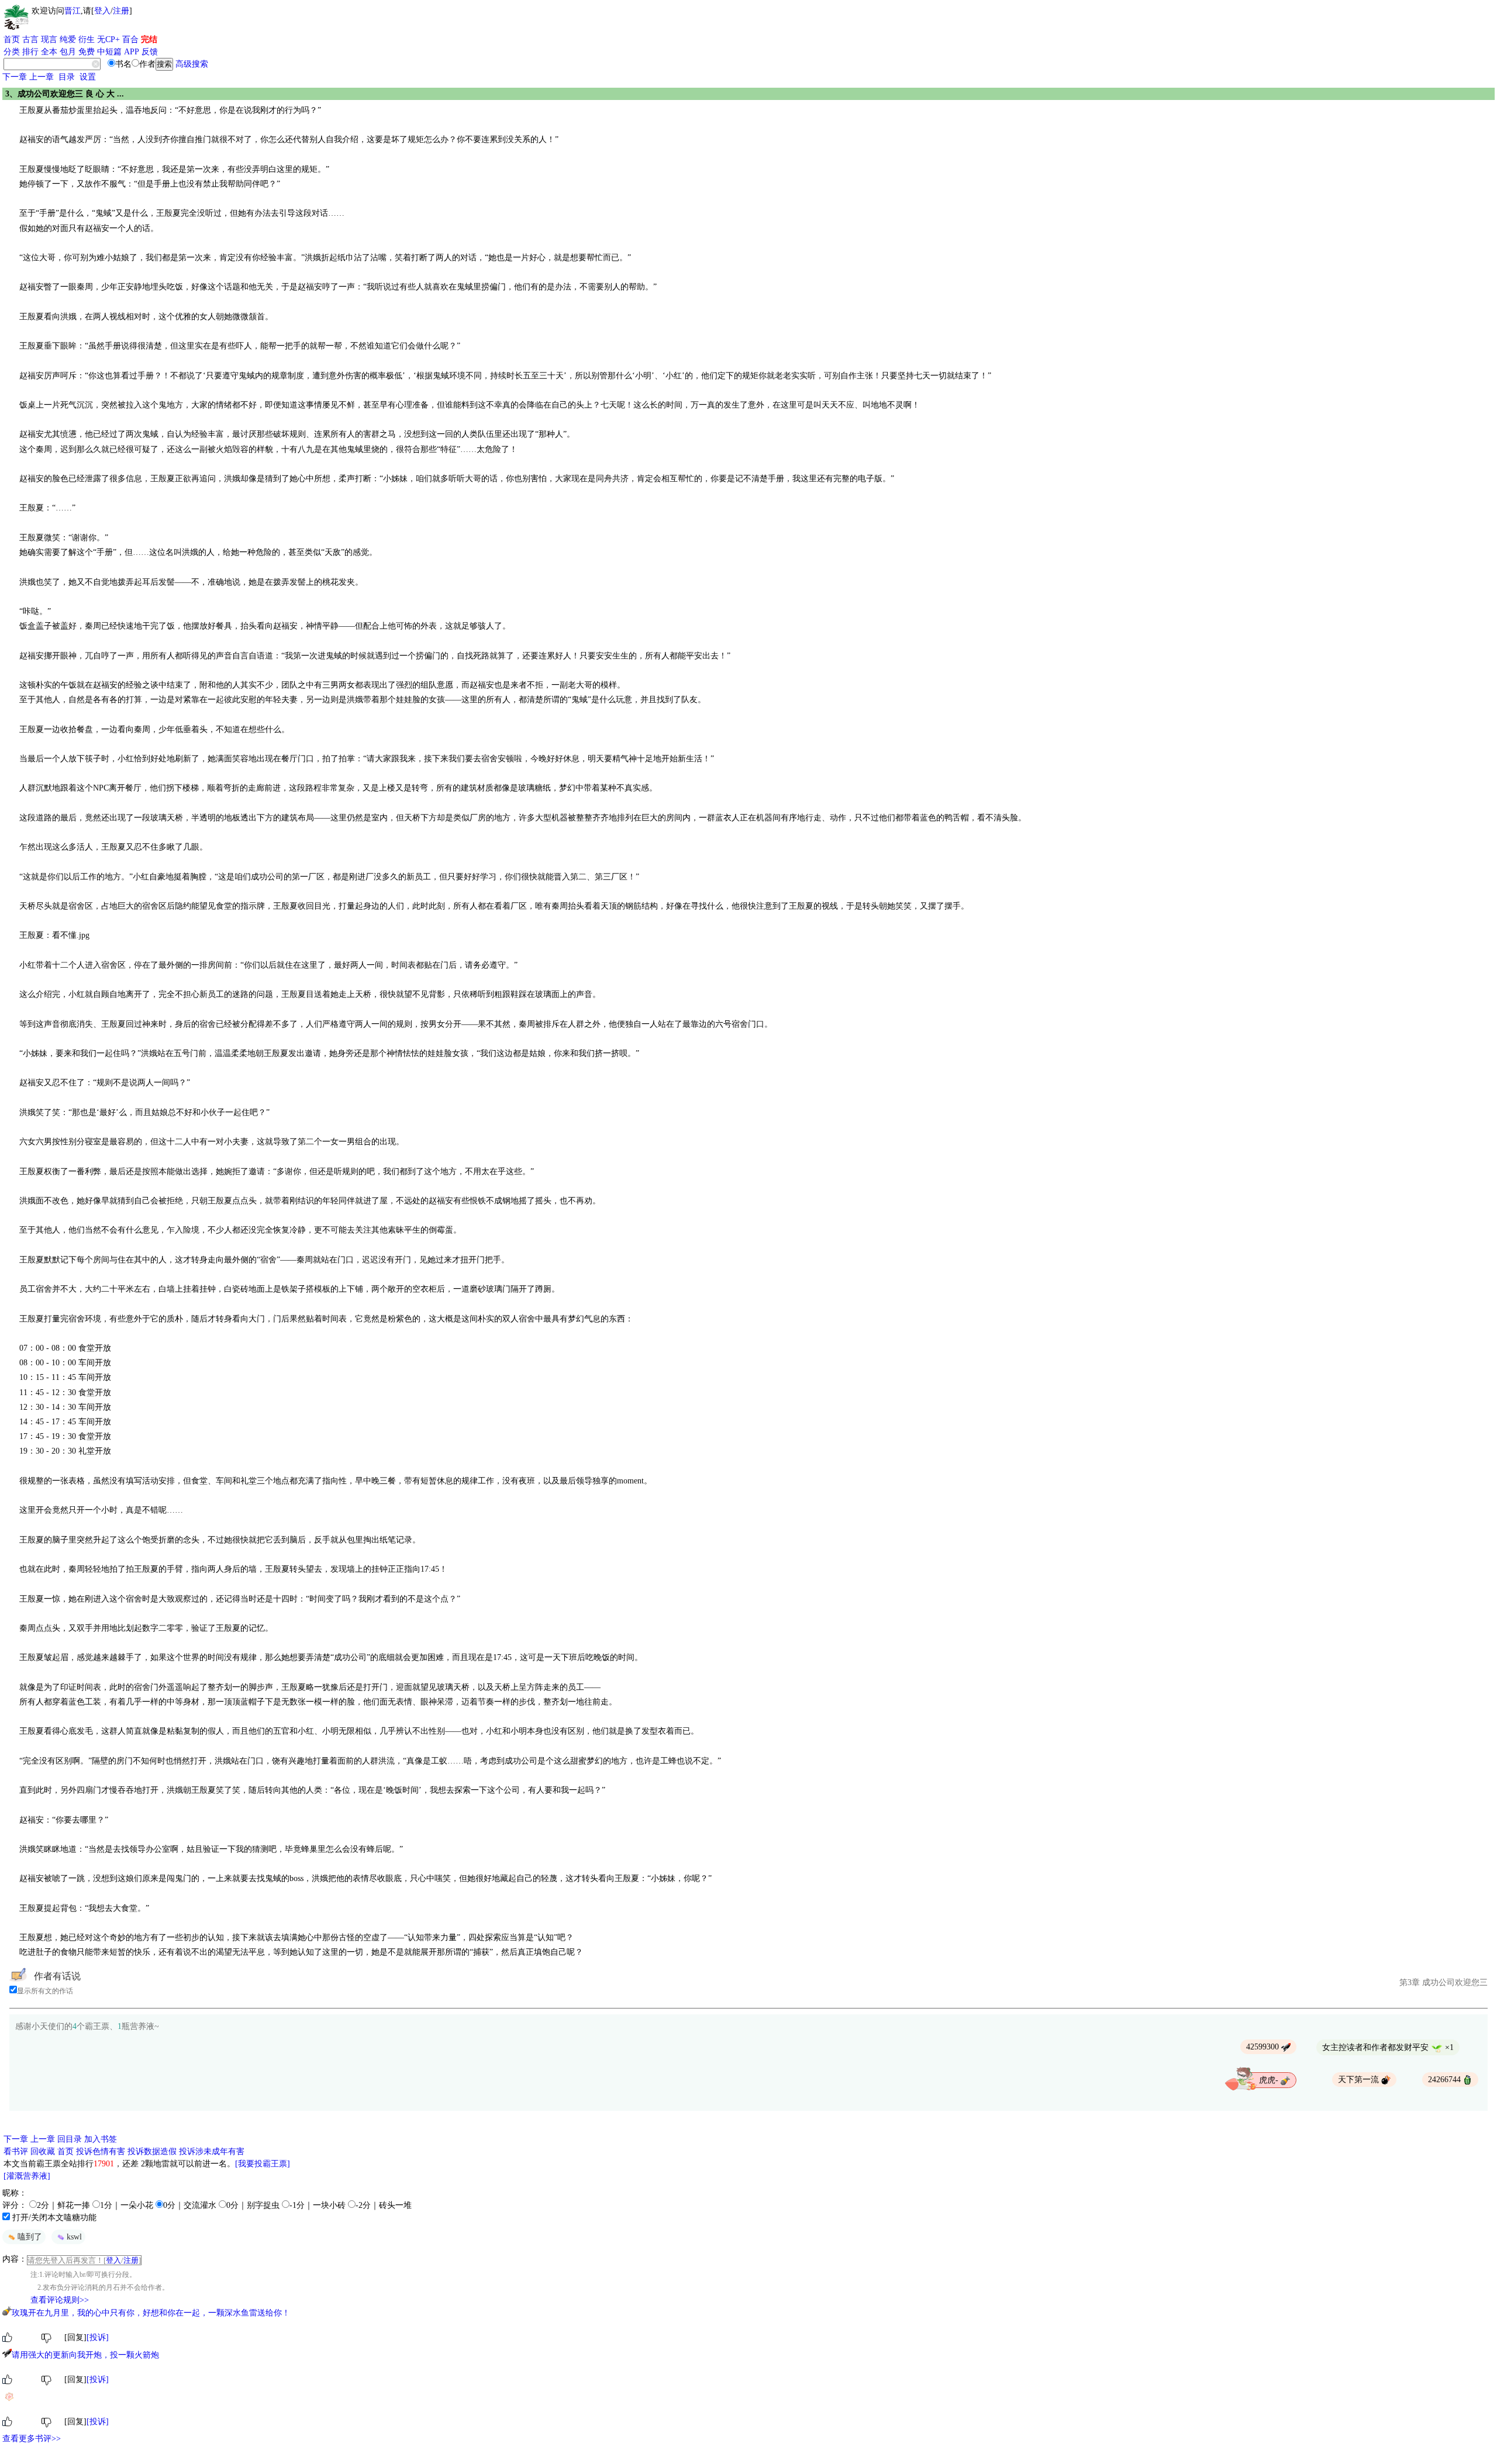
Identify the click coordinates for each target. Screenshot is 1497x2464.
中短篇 (109, 52)
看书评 (16, 2151)
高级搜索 (192, 64)
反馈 (150, 52)
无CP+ (108, 39)
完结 (149, 39)
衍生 (87, 39)
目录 (67, 77)
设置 (88, 77)
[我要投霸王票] (263, 2164)
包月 (68, 52)
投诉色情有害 (101, 2151)
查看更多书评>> (32, 2439)
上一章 (42, 77)
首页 (12, 39)
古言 (30, 39)
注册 (121, 11)
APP (132, 52)
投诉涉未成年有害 (212, 2151)
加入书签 (101, 2139)
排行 (30, 52)
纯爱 (68, 39)
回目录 (70, 2139)
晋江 (73, 11)
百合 (130, 39)
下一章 (15, 77)
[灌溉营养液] (27, 2176)
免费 (87, 52)
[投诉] (98, 2337)
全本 (49, 52)
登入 (102, 11)
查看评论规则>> (60, 2300)
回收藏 (43, 2151)
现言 (49, 39)
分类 (12, 52)
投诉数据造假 (152, 2151)
